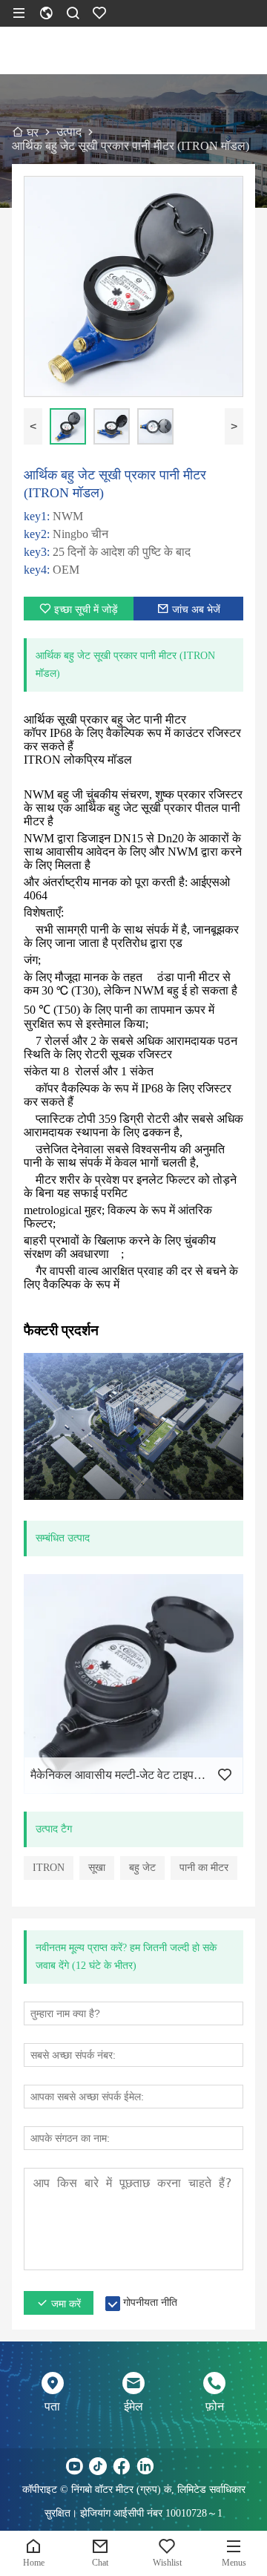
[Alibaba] (193, 2466)
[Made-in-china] (169, 2466)
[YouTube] (74, 2466)
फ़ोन (215, 2406)
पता (52, 2406)
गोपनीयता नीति (150, 2303)
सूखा (97, 1868)
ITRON (49, 1868)
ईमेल (133, 2406)
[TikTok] (98, 2466)
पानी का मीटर (204, 1868)
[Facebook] (122, 2466)
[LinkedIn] (145, 2466)
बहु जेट (142, 1868)
